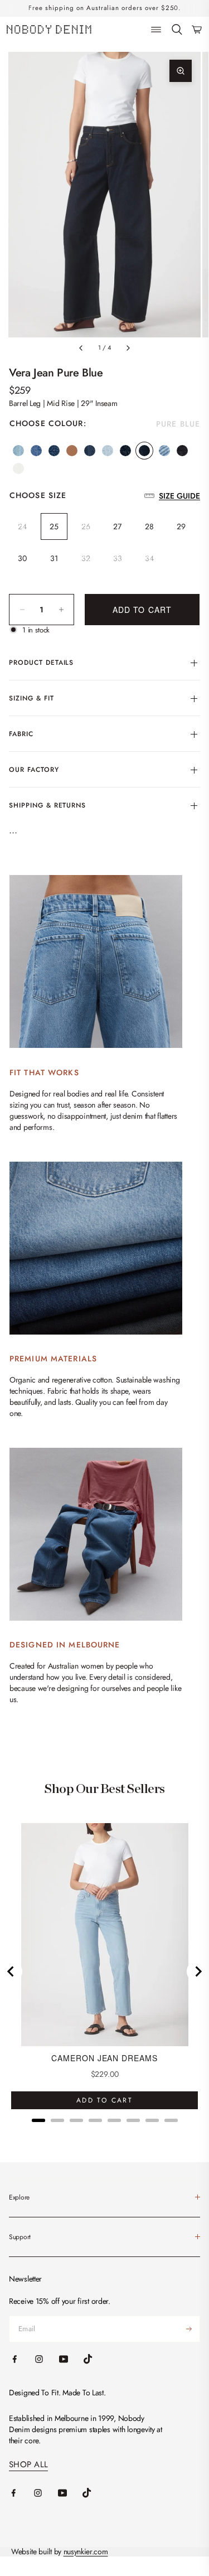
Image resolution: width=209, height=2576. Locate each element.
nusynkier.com (86, 2551)
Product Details (41, 663)
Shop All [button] (28, 2465)
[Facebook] (21, 2493)
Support (20, 2237)
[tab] (38, 2120)
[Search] (177, 30)
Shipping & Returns (47, 805)
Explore (19, 2197)
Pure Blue (144, 451)
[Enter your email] (189, 2329)
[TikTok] (95, 2493)
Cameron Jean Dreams (104, 2058)
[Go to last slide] (11, 1971)
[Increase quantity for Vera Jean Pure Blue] (61, 610)
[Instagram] (46, 2493)
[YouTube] (70, 2493)
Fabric (21, 734)
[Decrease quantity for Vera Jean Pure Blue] (22, 610)
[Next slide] (198, 1971)
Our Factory (34, 770)
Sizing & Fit (31, 698)
